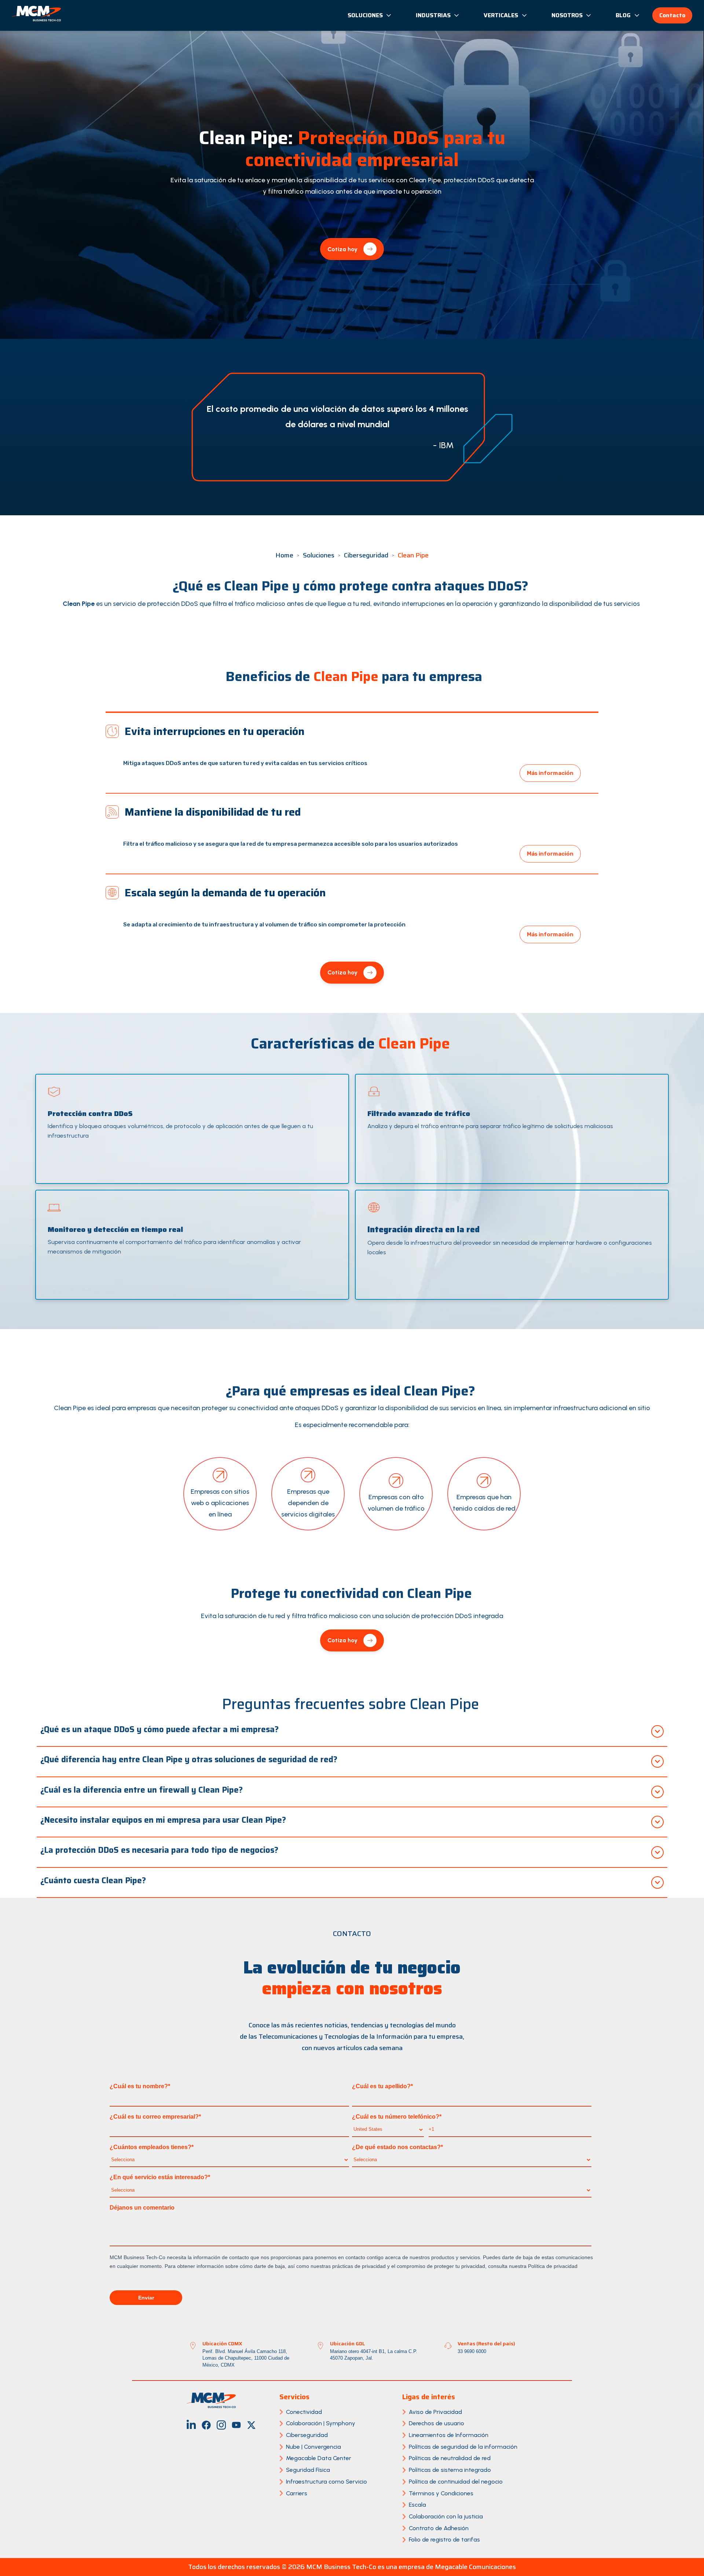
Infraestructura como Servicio (327, 2482)
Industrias (433, 15)
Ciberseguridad (366, 555)
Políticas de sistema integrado (450, 2470)
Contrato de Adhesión (439, 2528)
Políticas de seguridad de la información (463, 2447)
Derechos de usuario (437, 2423)
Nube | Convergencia (313, 2447)
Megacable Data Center (319, 2458)
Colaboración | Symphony (321, 2423)
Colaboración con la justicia (446, 2516)
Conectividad (304, 2412)
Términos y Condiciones (441, 2493)
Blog (623, 15)
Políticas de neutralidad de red (450, 2458)
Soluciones (365, 15)
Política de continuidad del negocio (456, 2482)
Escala (417, 2505)
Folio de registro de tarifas (444, 2540)
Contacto (672, 15)
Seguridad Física (308, 2470)
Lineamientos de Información (449, 2435)
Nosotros (567, 15)
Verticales (501, 15)
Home (284, 555)
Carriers (297, 2493)
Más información (550, 773)
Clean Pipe (413, 555)
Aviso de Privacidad (435, 2412)
